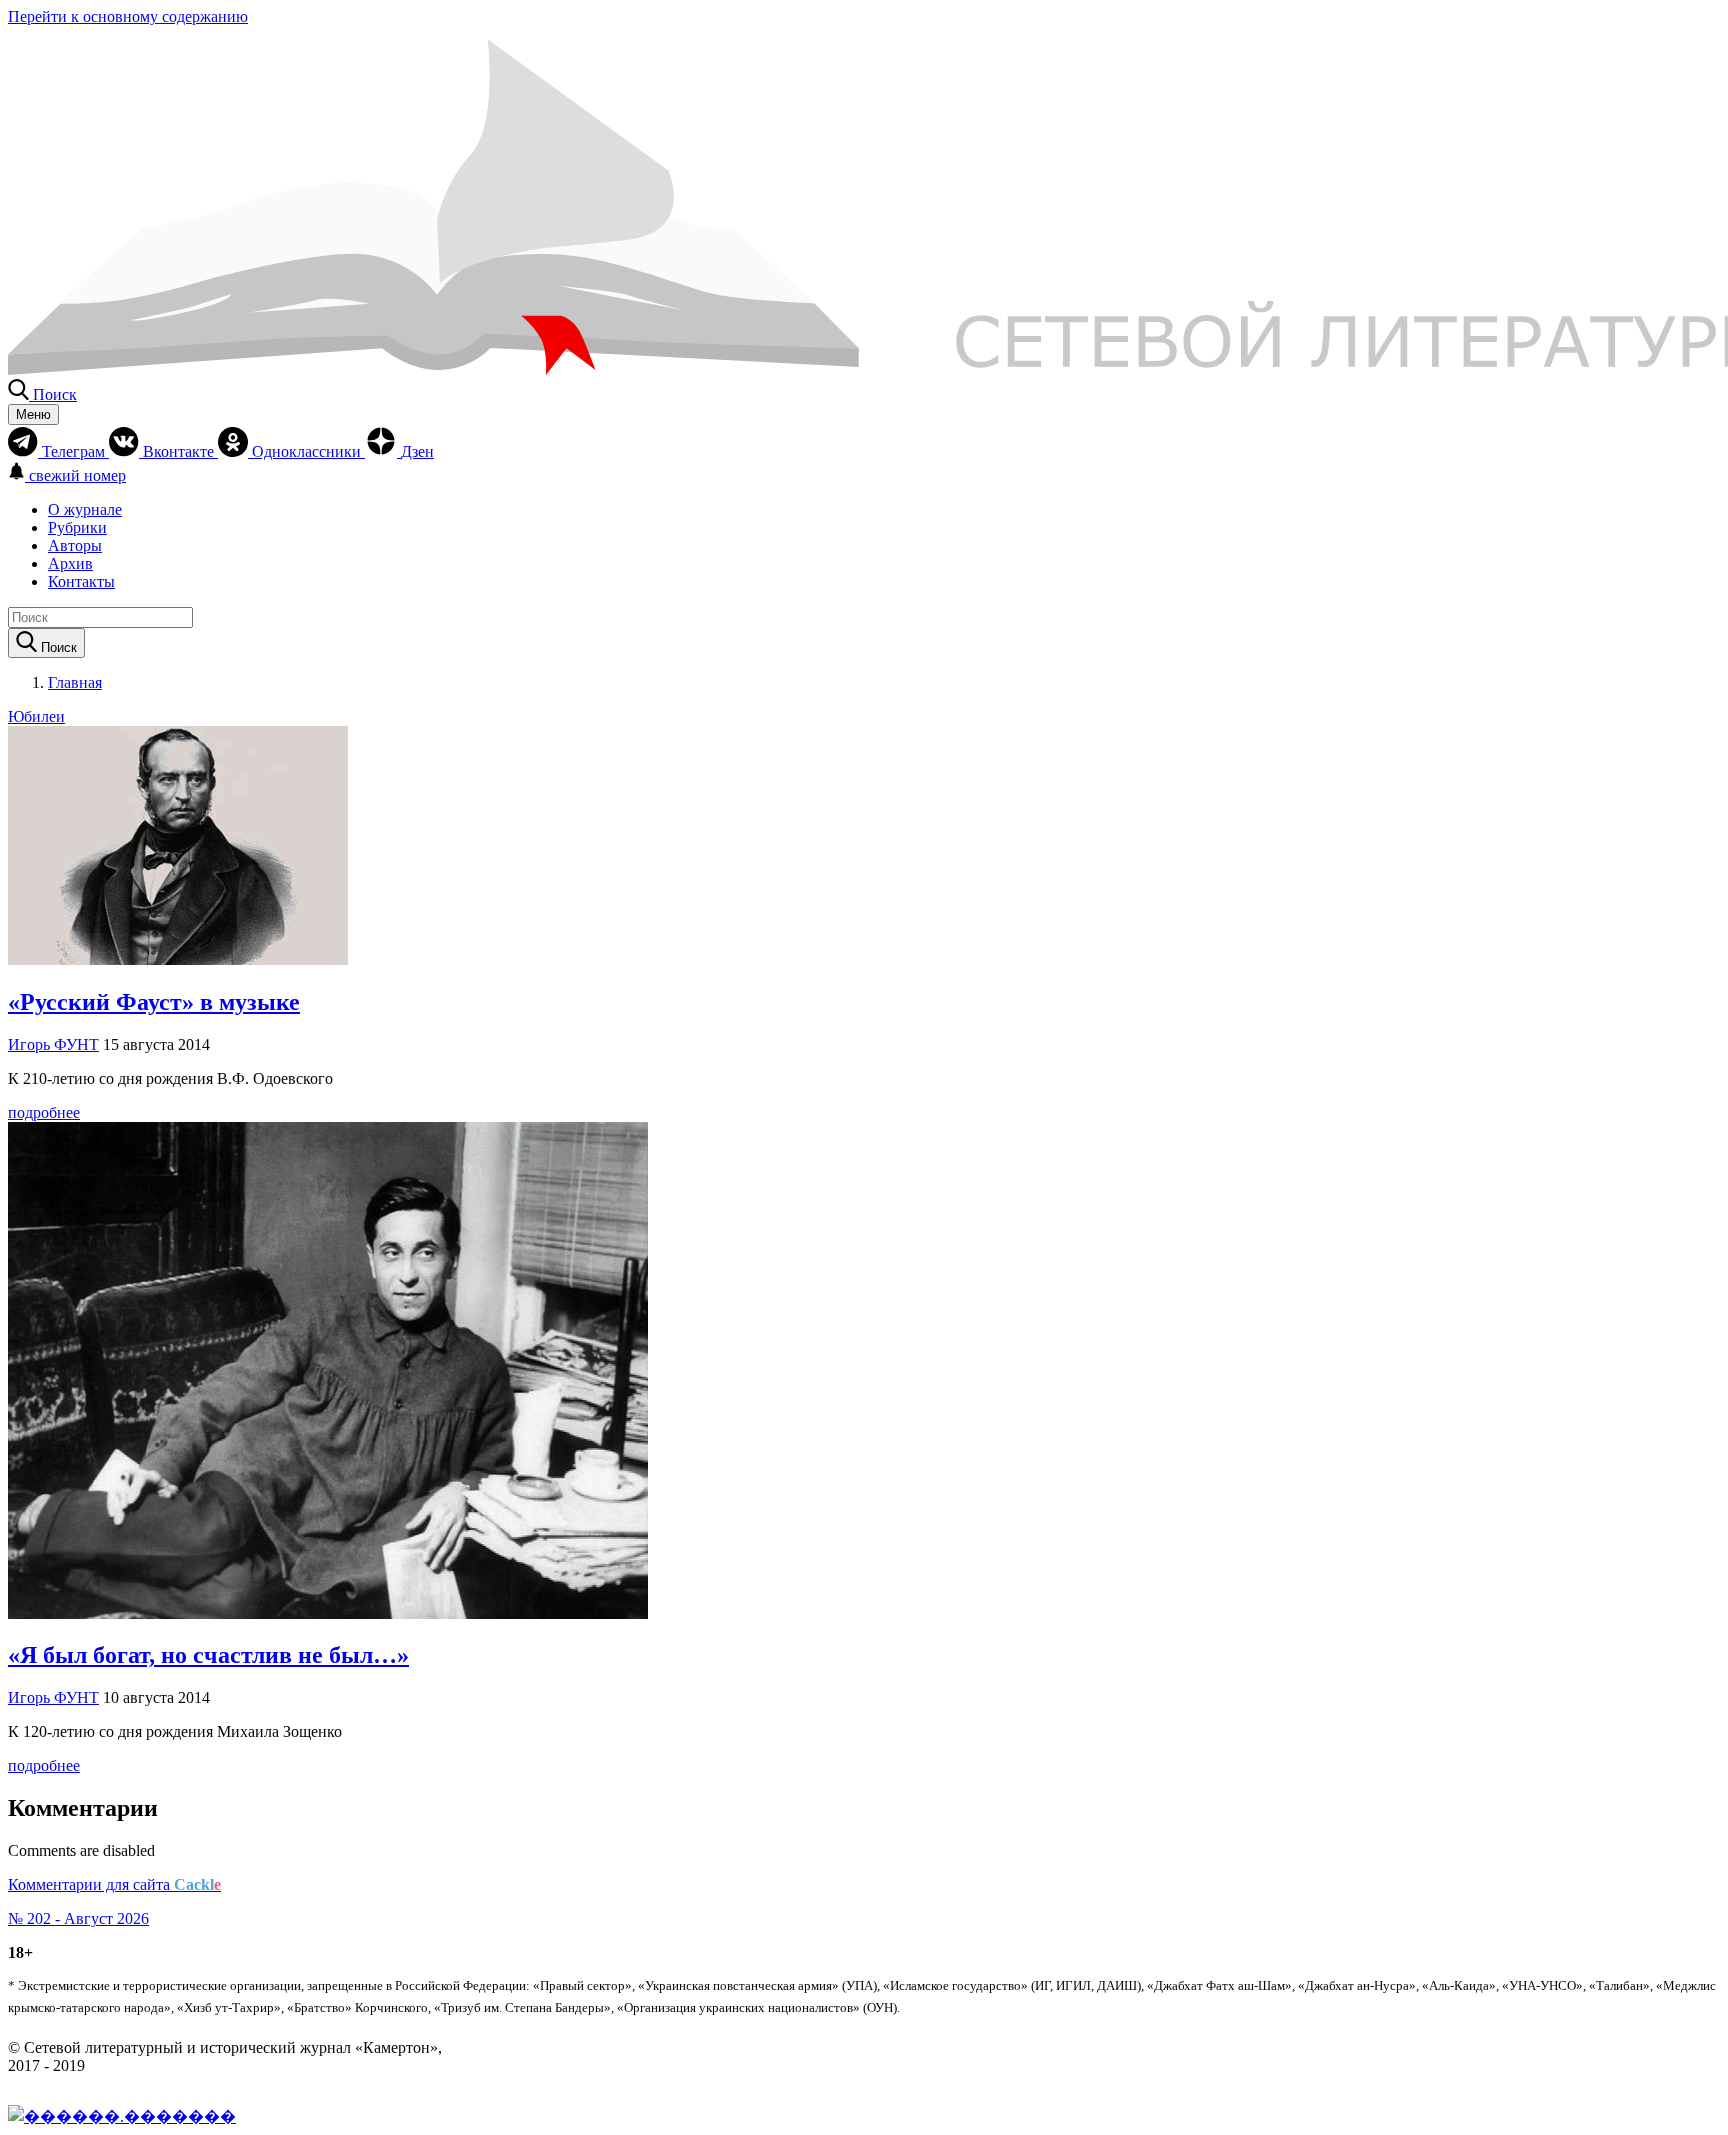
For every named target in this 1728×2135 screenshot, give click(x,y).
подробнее (44, 1112)
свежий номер (77, 475)
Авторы (75, 545)
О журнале (85, 509)
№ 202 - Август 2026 (78, 1918)
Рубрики (77, 527)
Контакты (81, 581)
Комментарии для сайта (114, 1884)
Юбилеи (36, 716)
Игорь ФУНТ (53, 1044)
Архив (70, 563)
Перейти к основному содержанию (128, 16)
